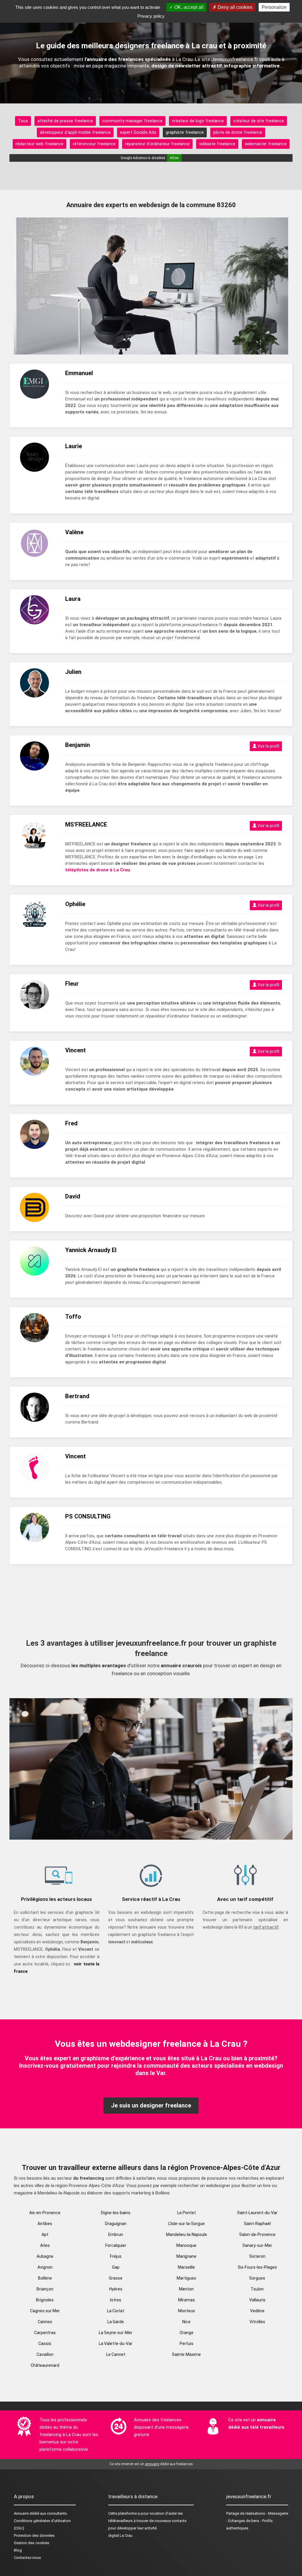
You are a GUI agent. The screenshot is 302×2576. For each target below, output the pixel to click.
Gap (116, 2267)
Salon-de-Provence (257, 2234)
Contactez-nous (27, 2558)
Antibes (45, 2224)
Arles (45, 2245)
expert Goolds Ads (138, 132)
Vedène (257, 2311)
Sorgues (257, 2278)
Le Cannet (116, 2354)
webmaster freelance (266, 144)
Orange (187, 2333)
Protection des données (34, 2535)
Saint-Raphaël (257, 2224)
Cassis (45, 2344)
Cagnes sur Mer (45, 2311)
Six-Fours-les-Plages (257, 2267)
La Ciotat (116, 2311)
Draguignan (116, 2224)
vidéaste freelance (217, 144)
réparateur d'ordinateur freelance (157, 144)
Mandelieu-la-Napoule (187, 2234)
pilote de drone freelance (238, 132)
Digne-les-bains (116, 2213)
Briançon (45, 2289)
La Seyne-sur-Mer (116, 2333)
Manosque (186, 2245)
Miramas (187, 2300)
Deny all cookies (234, 7)
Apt (45, 2234)
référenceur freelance (94, 144)
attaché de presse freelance (65, 121)
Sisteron (257, 2256)
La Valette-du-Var (116, 2344)
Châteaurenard (45, 2365)
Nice (186, 2322)
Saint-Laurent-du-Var (257, 2213)
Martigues (186, 2278)
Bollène (45, 2278)
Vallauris (257, 2300)
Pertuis (187, 2344)
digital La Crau (120, 2535)
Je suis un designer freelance (151, 2105)
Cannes (45, 2322)
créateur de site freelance (259, 121)
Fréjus (116, 2256)
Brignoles (45, 2300)
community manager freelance (132, 121)
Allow (174, 158)
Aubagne (45, 2256)
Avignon (45, 2267)
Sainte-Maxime (186, 2354)
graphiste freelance (185, 132)
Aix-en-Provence (45, 2213)
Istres (116, 2300)
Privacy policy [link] (151, 16)
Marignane (186, 2256)
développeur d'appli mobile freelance (75, 132)
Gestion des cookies (32, 2543)
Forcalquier (116, 2245)
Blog (18, 2550)
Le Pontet (187, 2213)
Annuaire (21, 2513)
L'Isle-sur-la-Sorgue (187, 2224)
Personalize (274, 7)
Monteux (187, 2311)
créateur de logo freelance (198, 121)
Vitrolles (257, 2322)
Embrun (116, 2234)
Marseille (186, 2267)
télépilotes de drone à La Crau (98, 870)
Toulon (257, 2289)
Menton (186, 2289)
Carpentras (45, 2333)
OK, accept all (188, 7)
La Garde (116, 2322)
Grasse (116, 2278)
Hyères (116, 2289)
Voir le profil (268, 746)
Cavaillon (45, 2354)
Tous (23, 121)
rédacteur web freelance (40, 144)
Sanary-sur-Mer (257, 2245)
